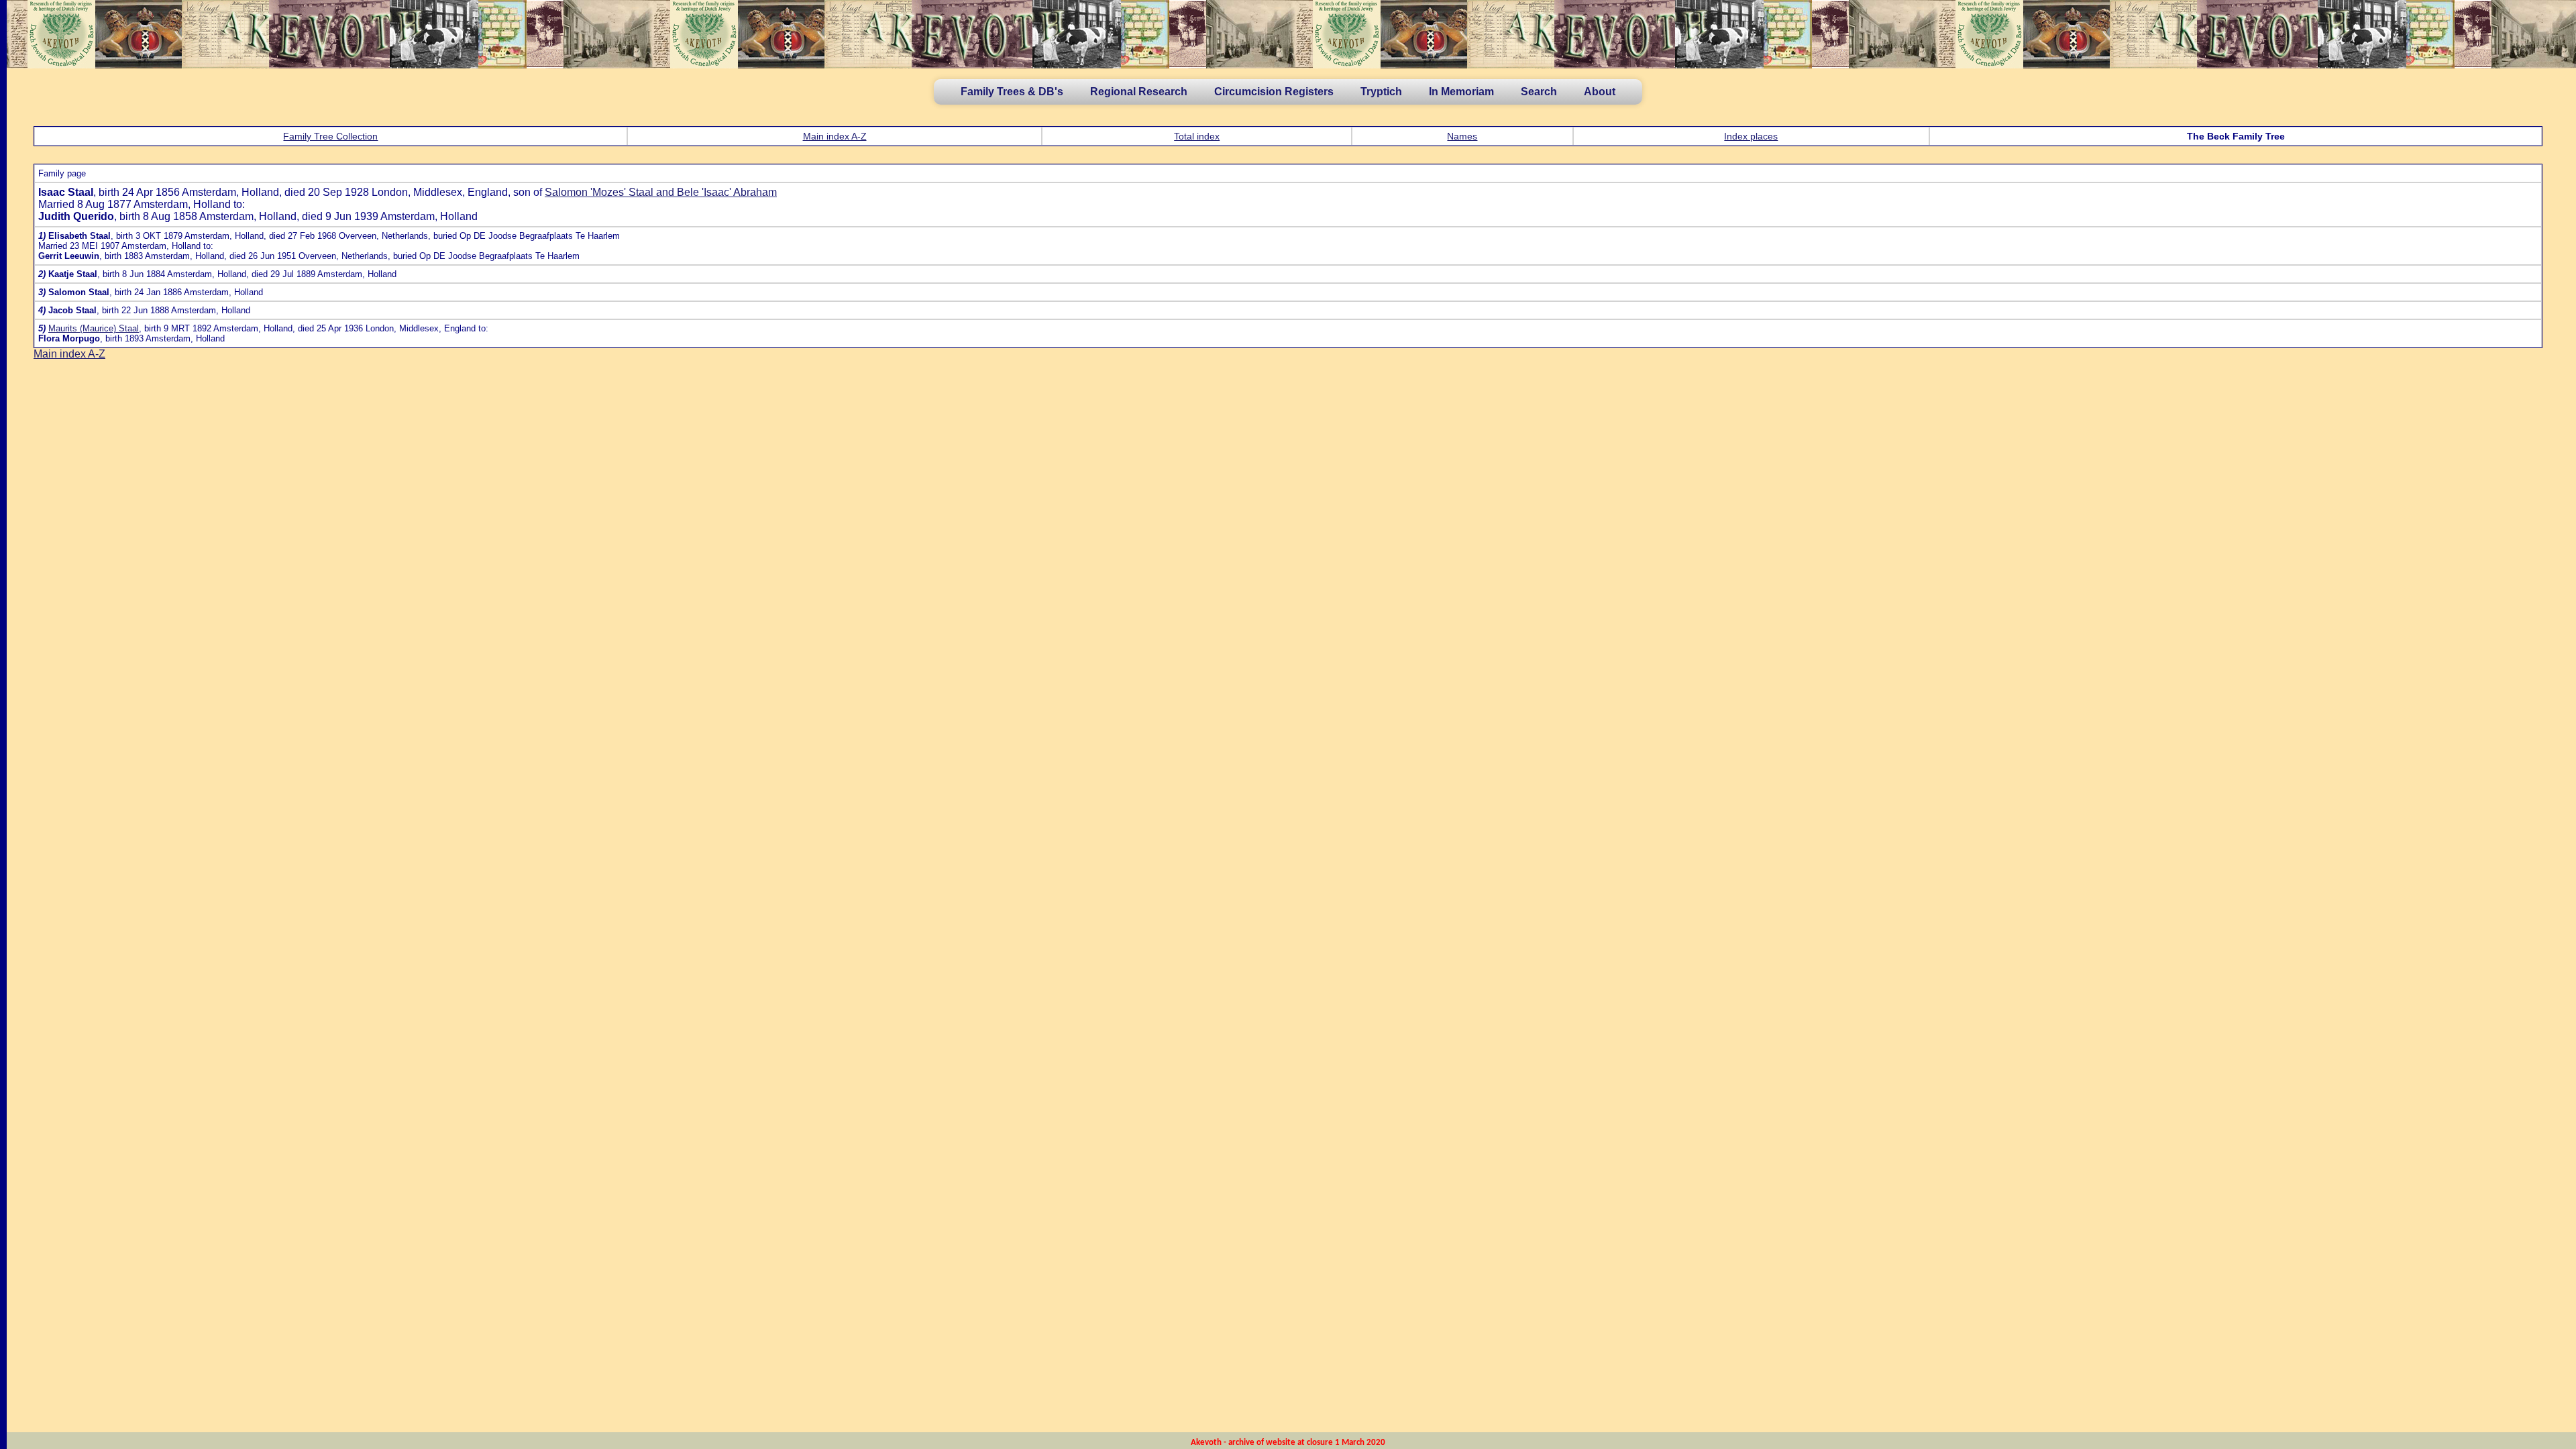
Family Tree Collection (330, 136)
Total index (1197, 136)
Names (1462, 136)
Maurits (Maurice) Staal (94, 328)
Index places (1751, 136)
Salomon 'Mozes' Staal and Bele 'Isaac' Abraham (661, 192)
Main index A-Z (835, 136)
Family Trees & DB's (1012, 92)
